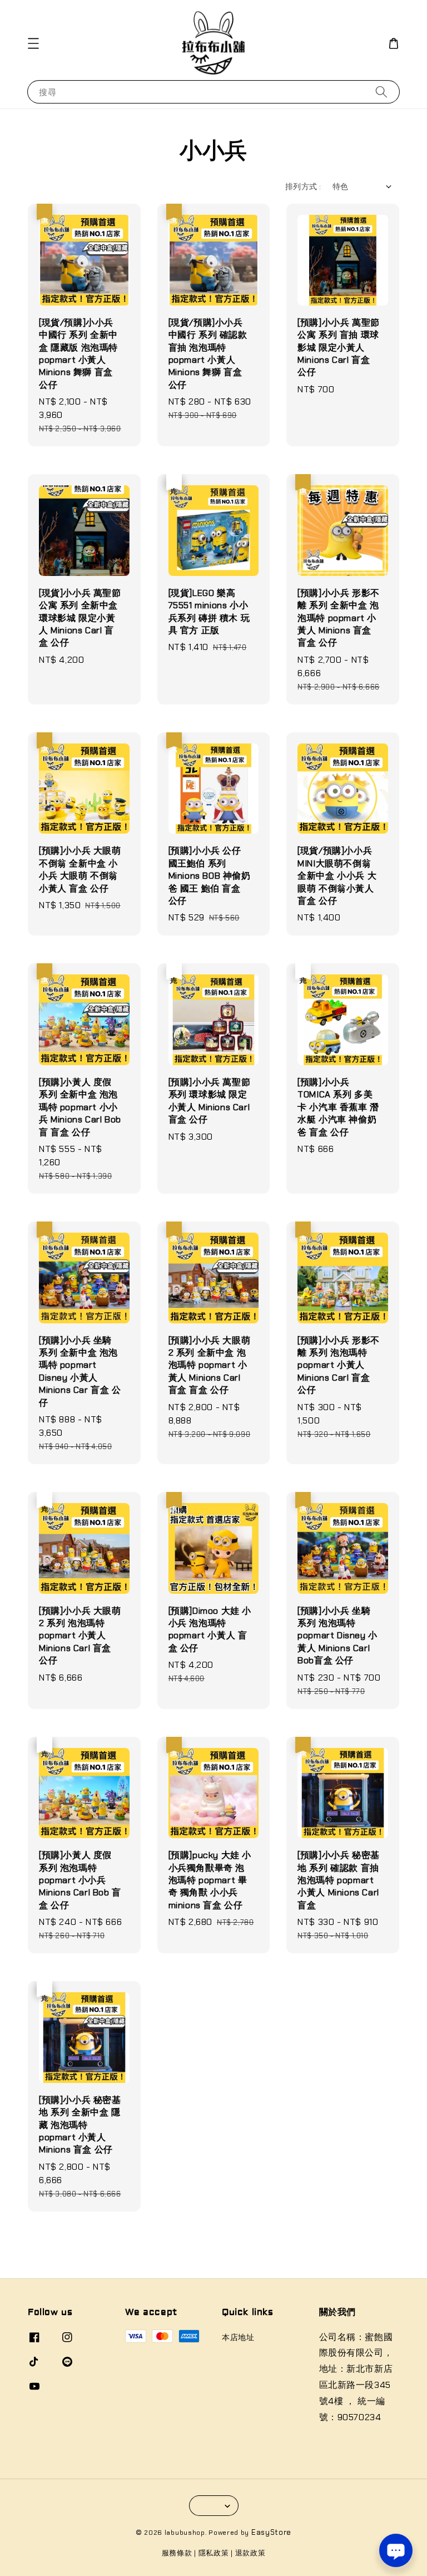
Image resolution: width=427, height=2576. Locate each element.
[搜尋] (381, 92)
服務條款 (177, 2553)
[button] (33, 43)
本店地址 (238, 2337)
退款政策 (250, 2553)
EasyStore (271, 2532)
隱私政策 (214, 2553)
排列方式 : (303, 186)
